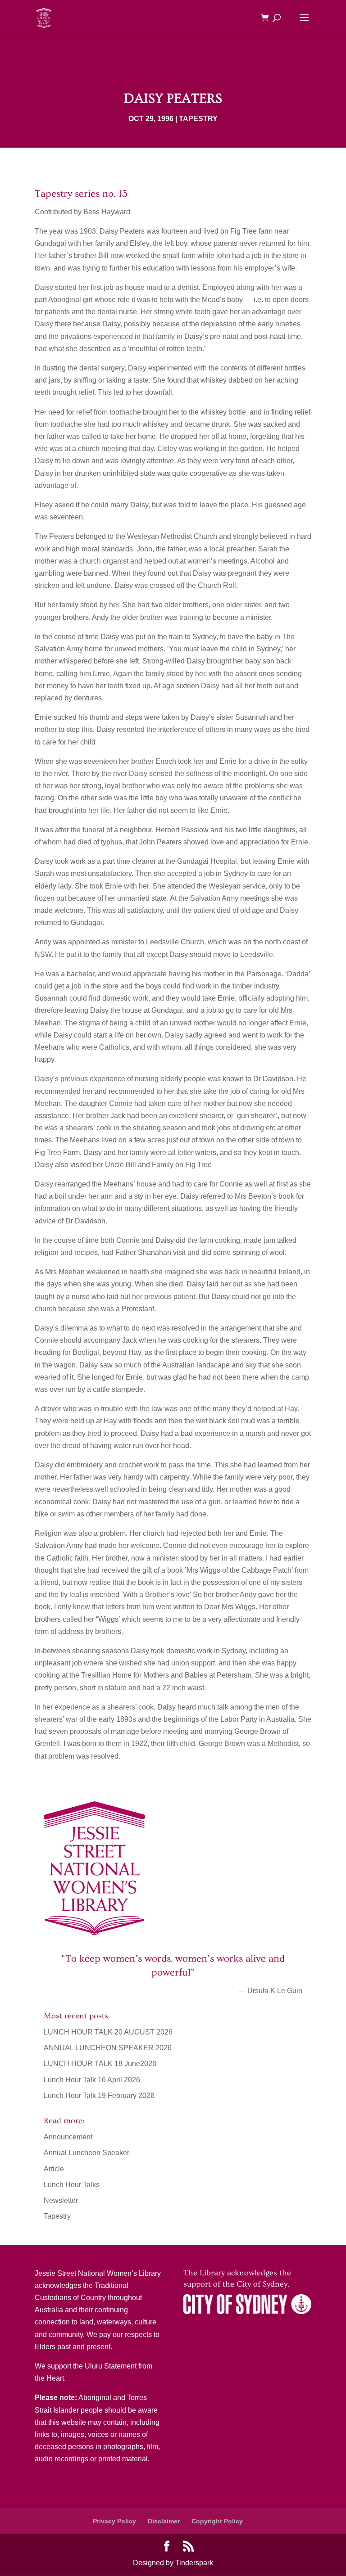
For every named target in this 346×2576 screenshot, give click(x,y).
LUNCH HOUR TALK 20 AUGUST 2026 (108, 2032)
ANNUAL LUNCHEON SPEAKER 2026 (108, 2048)
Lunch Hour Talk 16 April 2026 (92, 2080)
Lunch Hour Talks (72, 2185)
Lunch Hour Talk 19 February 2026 (99, 2096)
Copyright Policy (217, 2521)
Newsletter (61, 2200)
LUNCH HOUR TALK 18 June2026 (100, 2064)
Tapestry (198, 119)
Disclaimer (164, 2521)
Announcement (68, 2137)
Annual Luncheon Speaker (86, 2153)
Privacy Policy (114, 2521)
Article (54, 2169)
